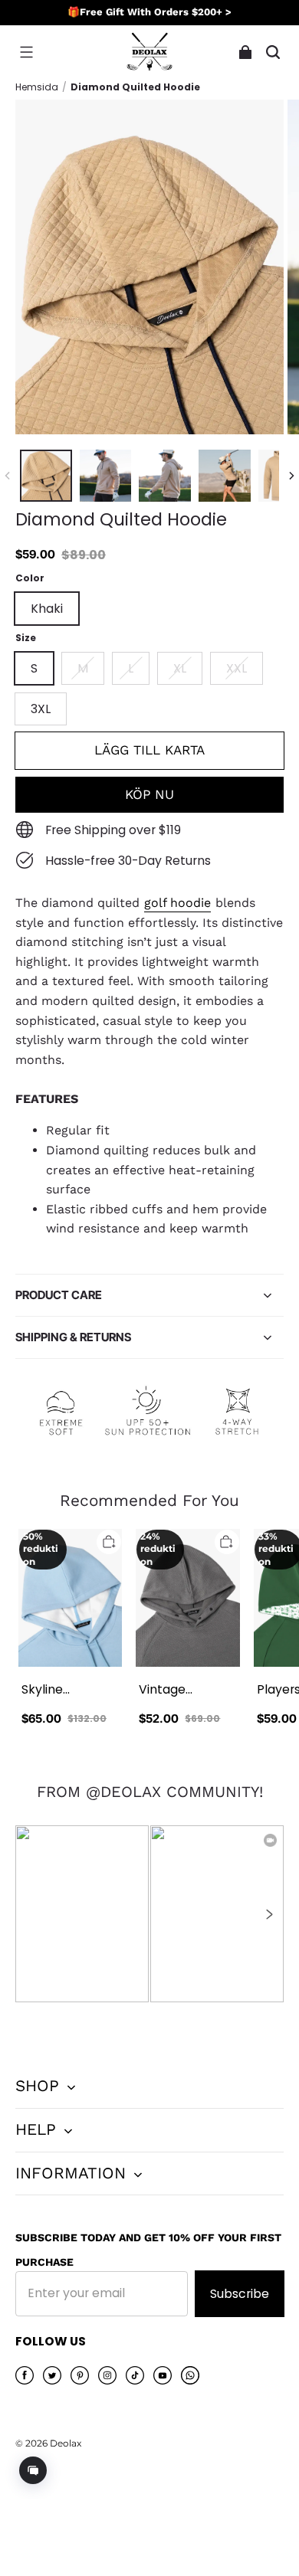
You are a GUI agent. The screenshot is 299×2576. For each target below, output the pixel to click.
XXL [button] (237, 668)
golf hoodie (177, 903)
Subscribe (240, 2294)
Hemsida (37, 87)
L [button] (131, 668)
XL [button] (180, 668)
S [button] (34, 668)
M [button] (83, 668)
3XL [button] (41, 709)
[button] (26, 52)
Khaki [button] (47, 609)
